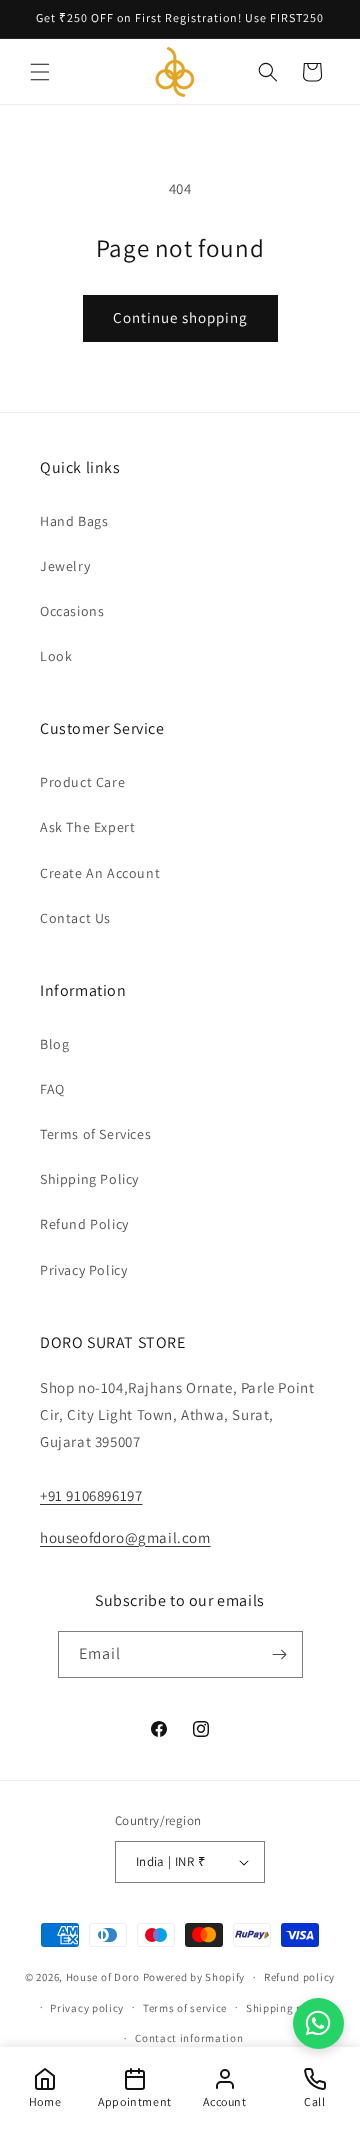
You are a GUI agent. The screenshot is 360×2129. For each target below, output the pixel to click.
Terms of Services (95, 1134)
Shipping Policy (89, 1179)
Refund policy (299, 1977)
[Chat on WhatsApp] (318, 2023)
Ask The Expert (87, 827)
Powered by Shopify (194, 1977)
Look (56, 656)
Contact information (189, 2038)
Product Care (82, 782)
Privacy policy (87, 2008)
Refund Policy (84, 1224)
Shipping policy (287, 2008)
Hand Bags (74, 521)
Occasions (72, 611)
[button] (40, 72)
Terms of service (185, 2008)
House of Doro (103, 1977)
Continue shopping (180, 317)
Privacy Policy (83, 1270)
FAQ (52, 1089)
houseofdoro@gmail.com (125, 1537)
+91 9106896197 (91, 1495)
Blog (54, 1044)
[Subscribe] (280, 1654)
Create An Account (100, 873)
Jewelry (65, 566)
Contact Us (75, 918)
